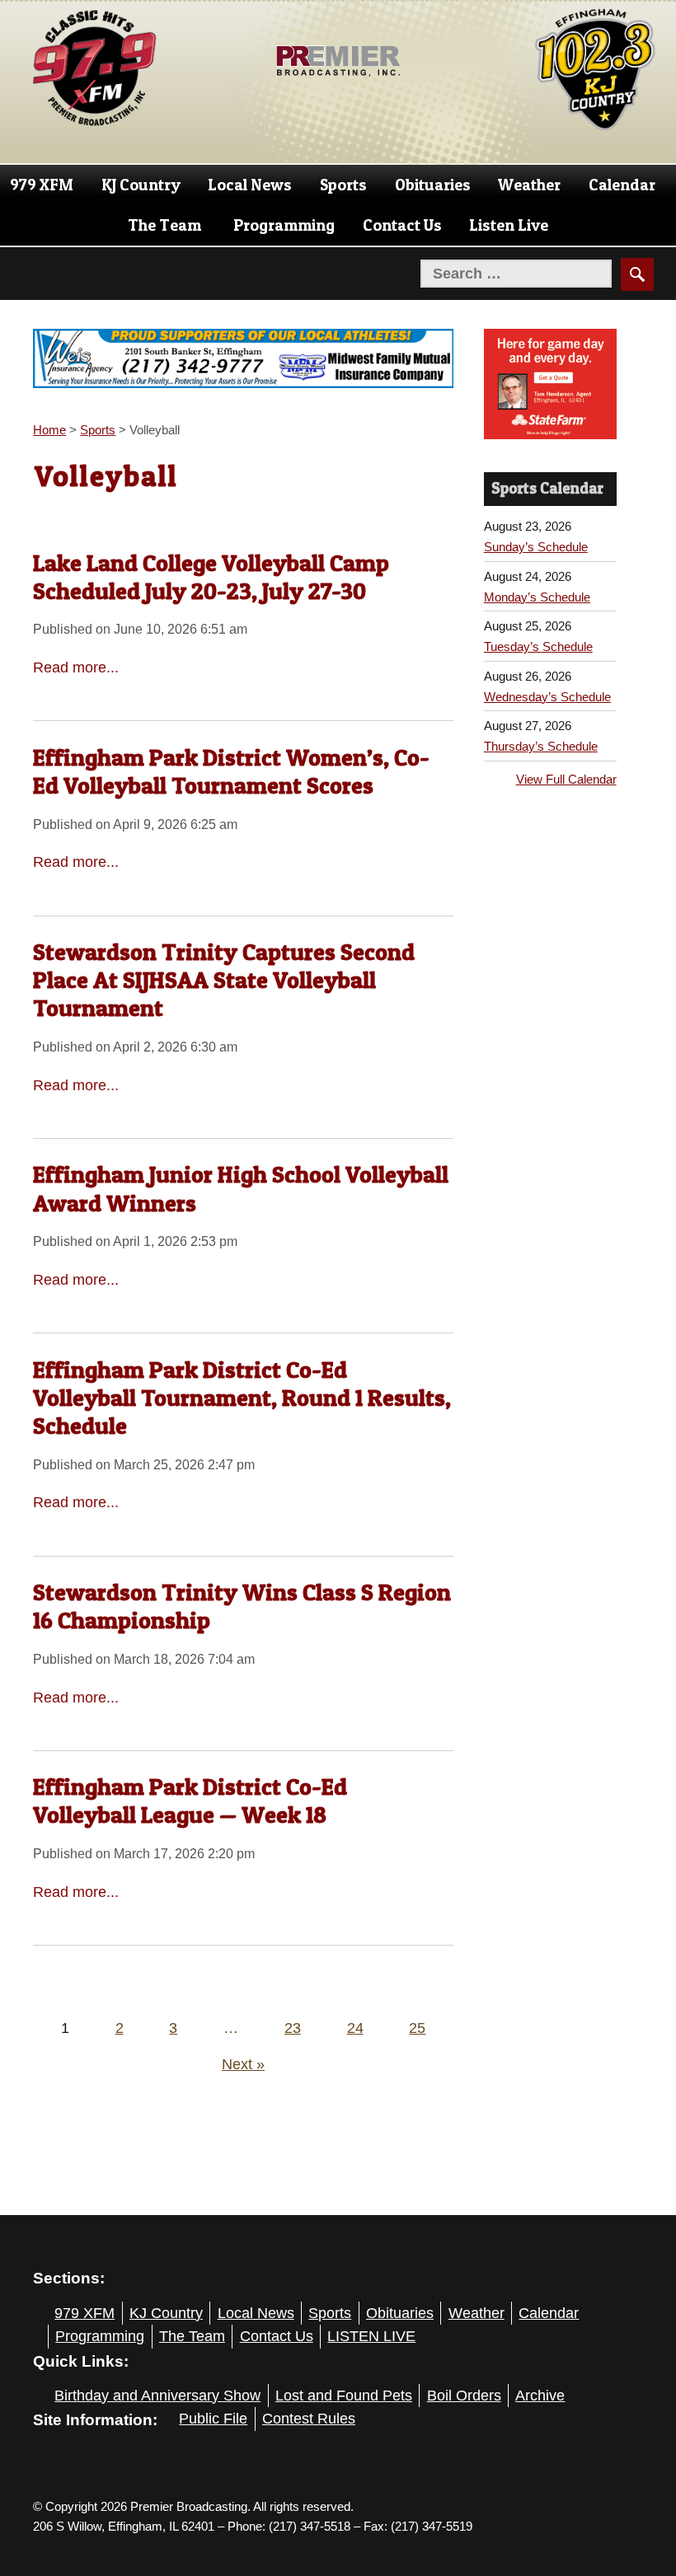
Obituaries (433, 185)
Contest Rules (309, 2419)
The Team (164, 225)
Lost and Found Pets (344, 2396)
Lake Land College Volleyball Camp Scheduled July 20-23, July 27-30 (211, 577)
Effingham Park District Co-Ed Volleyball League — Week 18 (190, 1801)
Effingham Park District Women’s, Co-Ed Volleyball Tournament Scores (231, 771)
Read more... (76, 667)
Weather (529, 185)
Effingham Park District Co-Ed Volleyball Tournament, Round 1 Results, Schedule (242, 1398)
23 (293, 2028)
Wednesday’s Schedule (547, 697)
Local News (250, 185)
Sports (343, 185)
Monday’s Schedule (537, 597)
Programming (284, 225)
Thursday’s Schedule (541, 746)
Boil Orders (464, 2396)
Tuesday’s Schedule (538, 646)
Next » (243, 2064)
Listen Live (509, 225)
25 (417, 2028)
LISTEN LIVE (371, 2336)
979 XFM (42, 185)
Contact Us (402, 225)
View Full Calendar (566, 779)
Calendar (622, 185)
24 (355, 2028)
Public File (213, 2419)
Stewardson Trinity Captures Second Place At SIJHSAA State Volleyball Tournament (224, 980)
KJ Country (141, 185)
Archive (540, 2396)
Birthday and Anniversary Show (157, 2396)
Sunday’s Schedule (536, 547)
